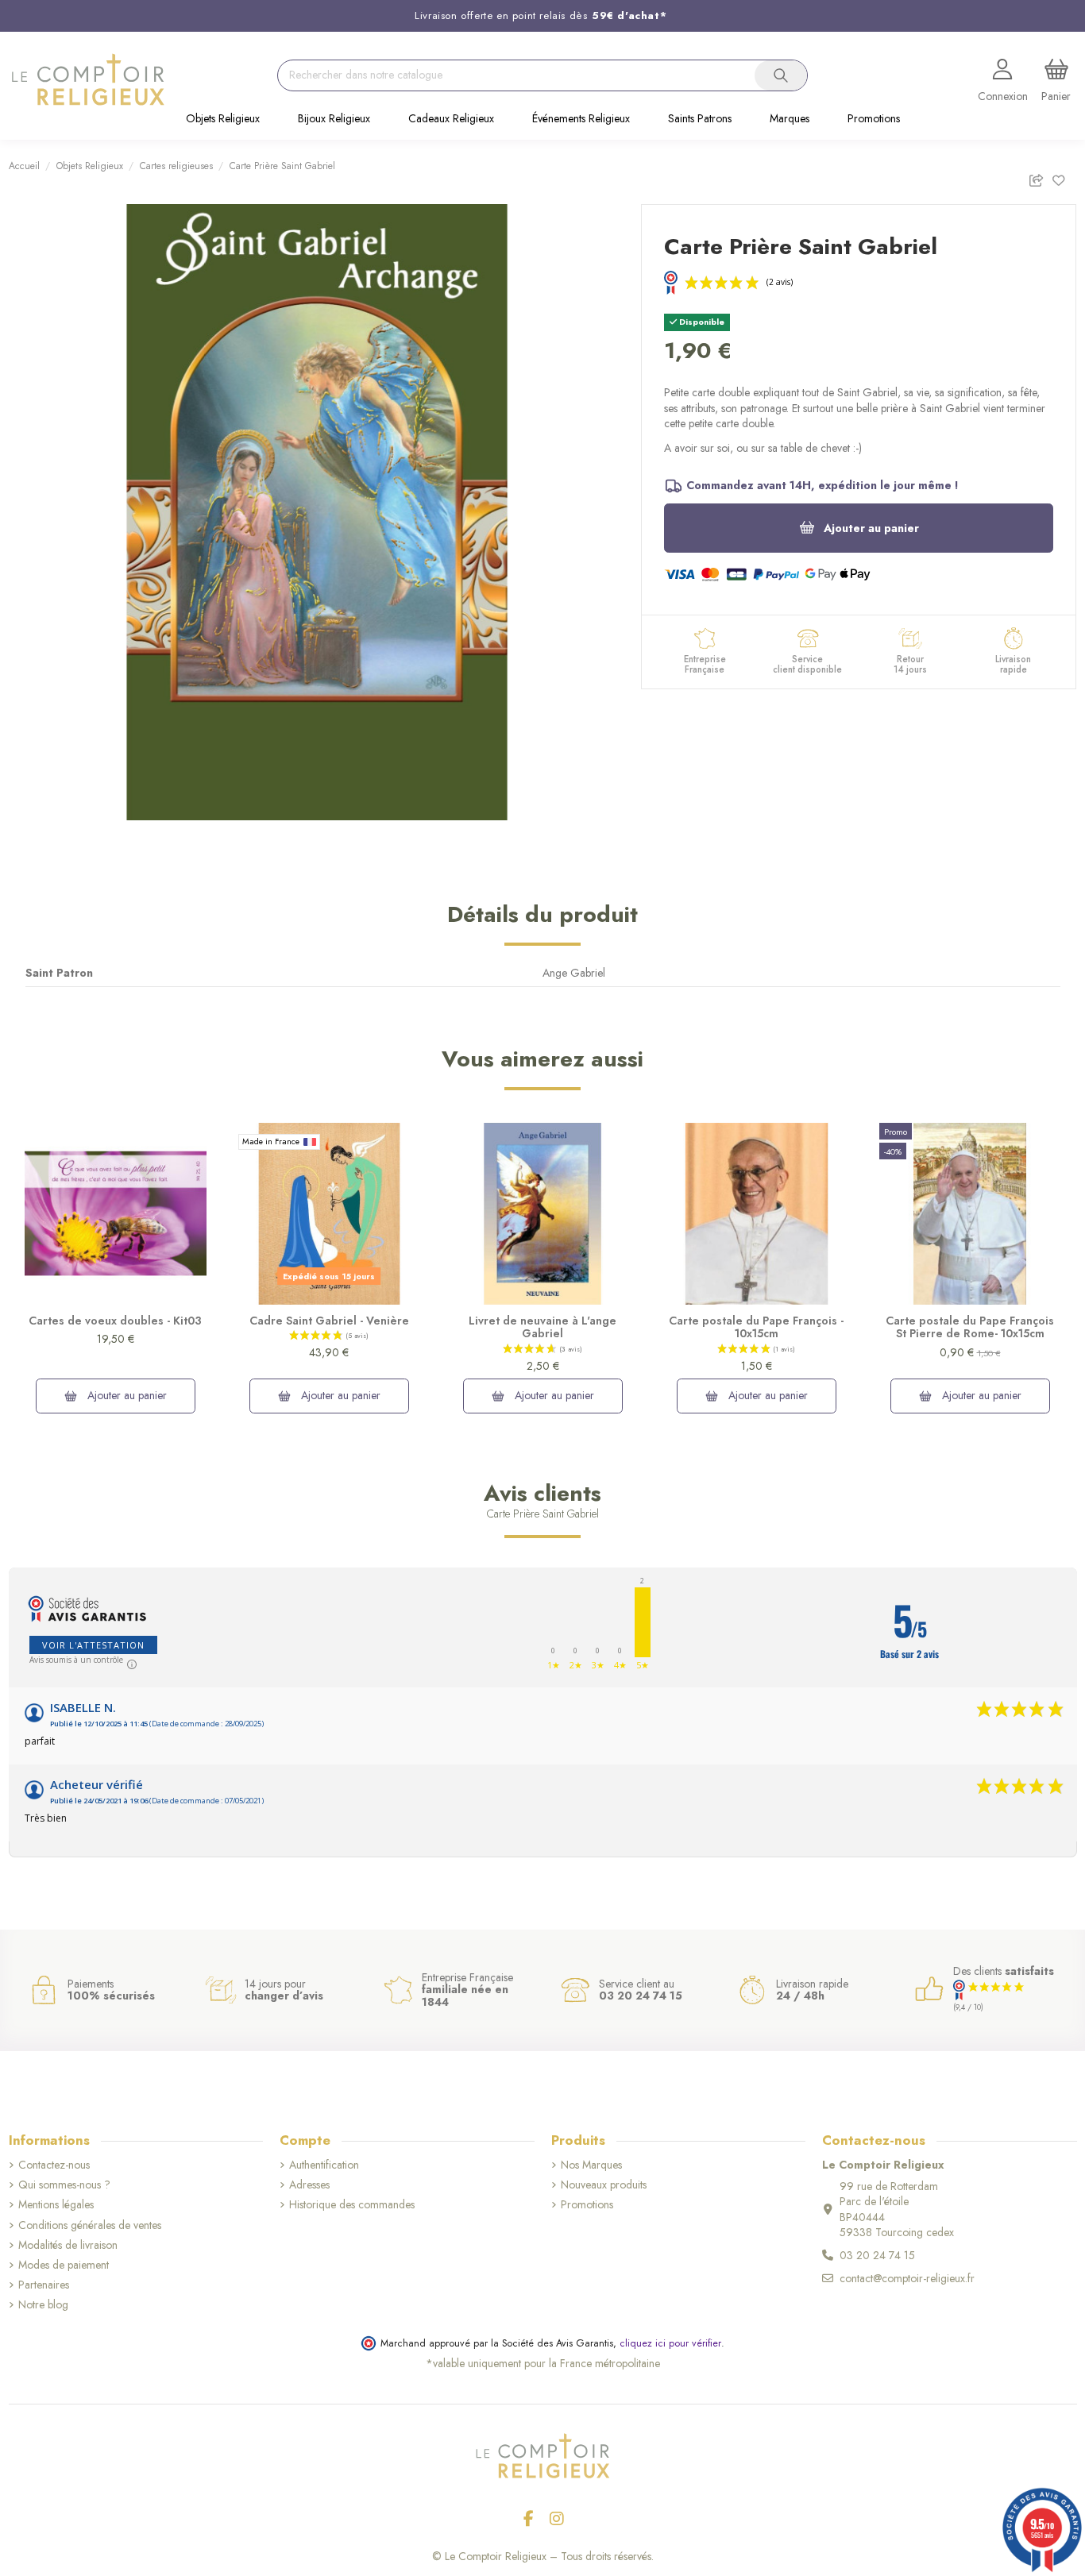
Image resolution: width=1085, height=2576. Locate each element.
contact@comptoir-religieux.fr (907, 2278)
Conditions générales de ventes (90, 2225)
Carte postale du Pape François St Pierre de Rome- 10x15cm (970, 1327)
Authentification (324, 2165)
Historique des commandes (352, 2205)
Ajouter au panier (871, 528)
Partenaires (44, 2285)
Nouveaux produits (604, 2185)
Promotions (587, 2205)
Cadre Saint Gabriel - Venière (329, 1321)
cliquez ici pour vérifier (670, 2343)
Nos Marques (591, 2165)
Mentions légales (56, 2205)
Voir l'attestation (93, 1645)
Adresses (309, 2185)
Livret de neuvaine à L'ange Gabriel (542, 1327)
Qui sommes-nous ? (64, 2185)
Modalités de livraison (68, 2245)
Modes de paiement (64, 2265)
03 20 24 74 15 (877, 2255)
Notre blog (43, 2305)
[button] (223, 120)
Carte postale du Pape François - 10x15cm (756, 1327)
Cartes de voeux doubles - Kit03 (115, 1321)
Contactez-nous (54, 2165)
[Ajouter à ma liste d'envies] (1064, 177)
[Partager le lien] (1040, 177)
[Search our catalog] (781, 75)
